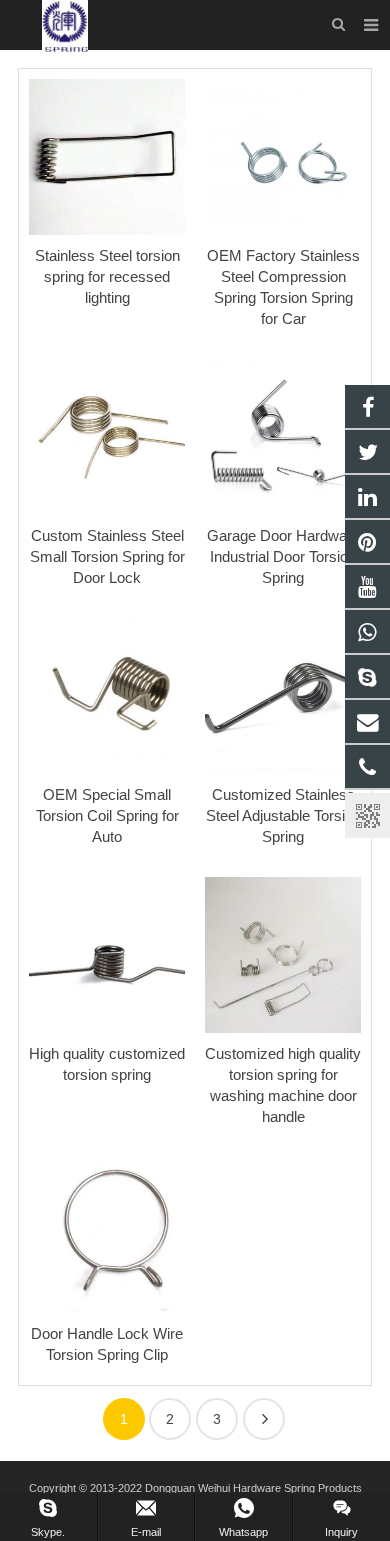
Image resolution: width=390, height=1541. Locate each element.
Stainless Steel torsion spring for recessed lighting (107, 276)
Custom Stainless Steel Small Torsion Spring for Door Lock (107, 556)
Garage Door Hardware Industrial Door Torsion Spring (283, 556)
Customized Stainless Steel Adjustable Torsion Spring (283, 815)
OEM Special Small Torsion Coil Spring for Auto (107, 815)
